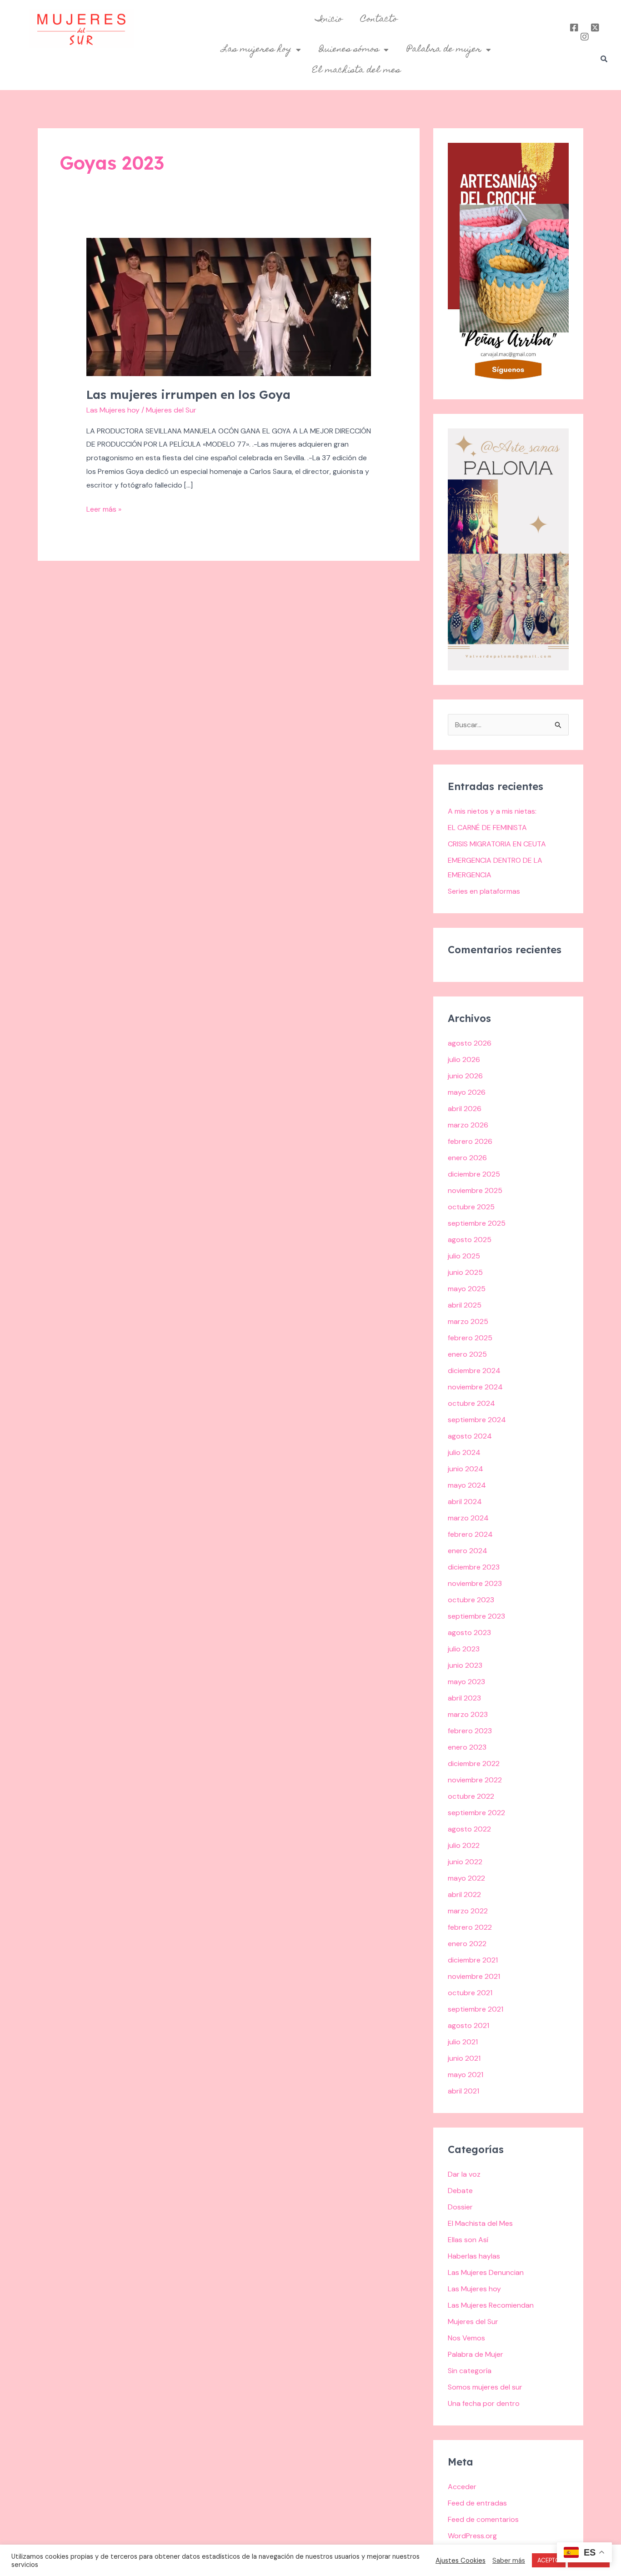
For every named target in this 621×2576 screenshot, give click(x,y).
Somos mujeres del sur (485, 2387)
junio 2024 (466, 1469)
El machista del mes (356, 70)
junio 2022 (465, 1862)
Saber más (509, 2561)
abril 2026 (465, 1109)
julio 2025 (464, 1256)
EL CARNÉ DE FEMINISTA (487, 828)
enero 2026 (467, 1158)
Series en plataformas (484, 891)
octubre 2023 (471, 1600)
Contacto (379, 20)
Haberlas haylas (474, 2256)
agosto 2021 (468, 2025)
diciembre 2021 (473, 1960)
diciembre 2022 (474, 1763)
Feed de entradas (477, 2503)
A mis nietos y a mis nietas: (492, 811)
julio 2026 (464, 1059)
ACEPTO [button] (549, 2560)
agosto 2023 (469, 1633)
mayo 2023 (466, 1682)
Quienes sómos (349, 50)
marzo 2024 (468, 1518)
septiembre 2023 (476, 1616)
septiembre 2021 (476, 2009)
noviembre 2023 (475, 1583)
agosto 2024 (470, 1436)
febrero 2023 (470, 1731)
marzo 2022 (468, 1911)
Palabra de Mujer (476, 2354)
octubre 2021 (470, 1993)
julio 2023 (464, 1649)
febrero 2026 (470, 1141)
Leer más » (104, 508)
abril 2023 (464, 1698)
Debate (460, 2191)
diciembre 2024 (474, 1371)
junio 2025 (465, 1272)
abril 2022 (464, 1894)
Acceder (462, 2487)
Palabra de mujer (444, 50)
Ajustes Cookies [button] (461, 2561)
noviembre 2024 (475, 1387)
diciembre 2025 (474, 1174)
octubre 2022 (471, 1796)
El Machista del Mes (480, 2223)
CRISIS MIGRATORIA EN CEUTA (497, 844)
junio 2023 (465, 1665)
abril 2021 (463, 2091)
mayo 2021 (466, 2075)
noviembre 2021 (474, 1976)
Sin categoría (470, 2371)
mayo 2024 (467, 1485)
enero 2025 (467, 1354)
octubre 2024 (471, 1403)
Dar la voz (464, 2174)
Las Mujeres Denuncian (486, 2272)
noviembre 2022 (475, 1780)
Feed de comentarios (483, 2519)
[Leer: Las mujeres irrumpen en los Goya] (229, 306)
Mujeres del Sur (473, 2322)
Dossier (460, 2207)
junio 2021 (464, 2058)
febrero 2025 (470, 1338)
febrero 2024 (470, 1534)
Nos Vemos (466, 2338)
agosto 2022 (469, 1829)
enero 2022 (467, 1944)
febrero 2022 (470, 1927)
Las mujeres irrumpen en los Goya (188, 395)
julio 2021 (463, 2042)
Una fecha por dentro (484, 2403)
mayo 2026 (467, 1092)
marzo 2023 (468, 1714)
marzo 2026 (468, 1125)
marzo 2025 (468, 1321)
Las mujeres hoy (257, 50)
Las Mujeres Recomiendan (491, 2305)
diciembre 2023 (474, 1567)
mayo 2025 (467, 1289)
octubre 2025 (471, 1207)
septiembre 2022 (476, 1813)
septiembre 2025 (477, 1223)
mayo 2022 (466, 1878)
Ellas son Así (468, 2240)
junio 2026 (465, 1076)
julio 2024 (464, 1452)
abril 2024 (465, 1502)
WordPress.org (472, 2536)
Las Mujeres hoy (113, 410)
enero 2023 (467, 1747)
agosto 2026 (470, 1043)
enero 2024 (468, 1551)
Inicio (329, 20)
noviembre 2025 (475, 1190)
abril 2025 (465, 1305)
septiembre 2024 (477, 1420)
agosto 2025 (470, 1240)
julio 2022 (464, 1845)
